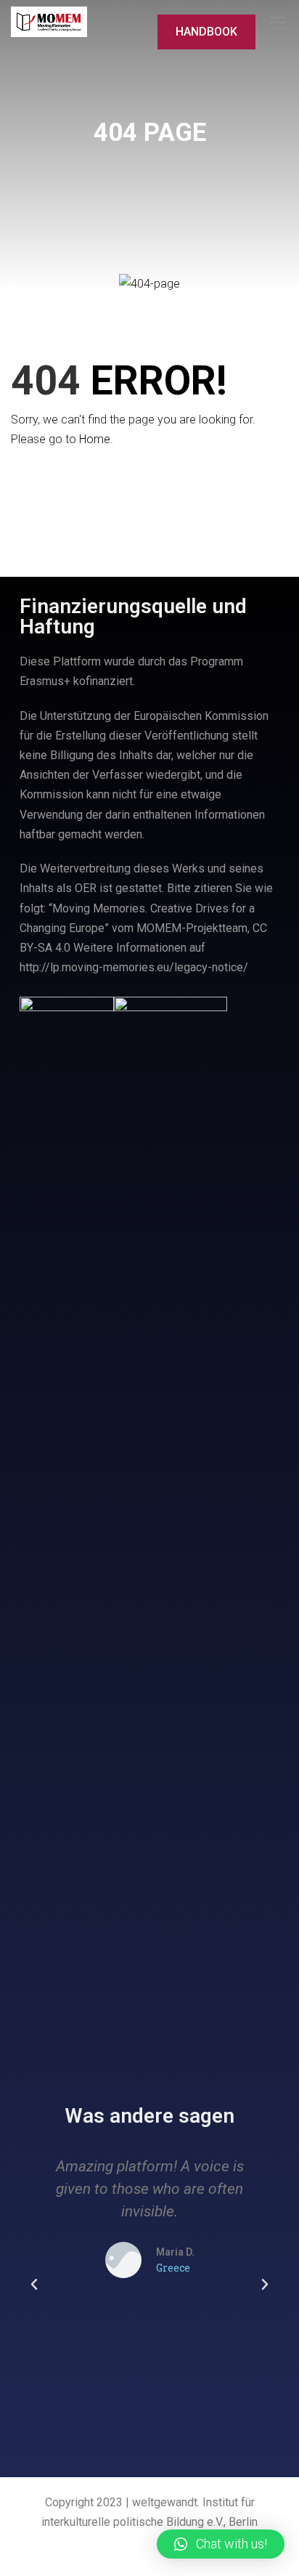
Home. (96, 439)
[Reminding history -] (49, 22)
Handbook (206, 32)
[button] (34, 2285)
